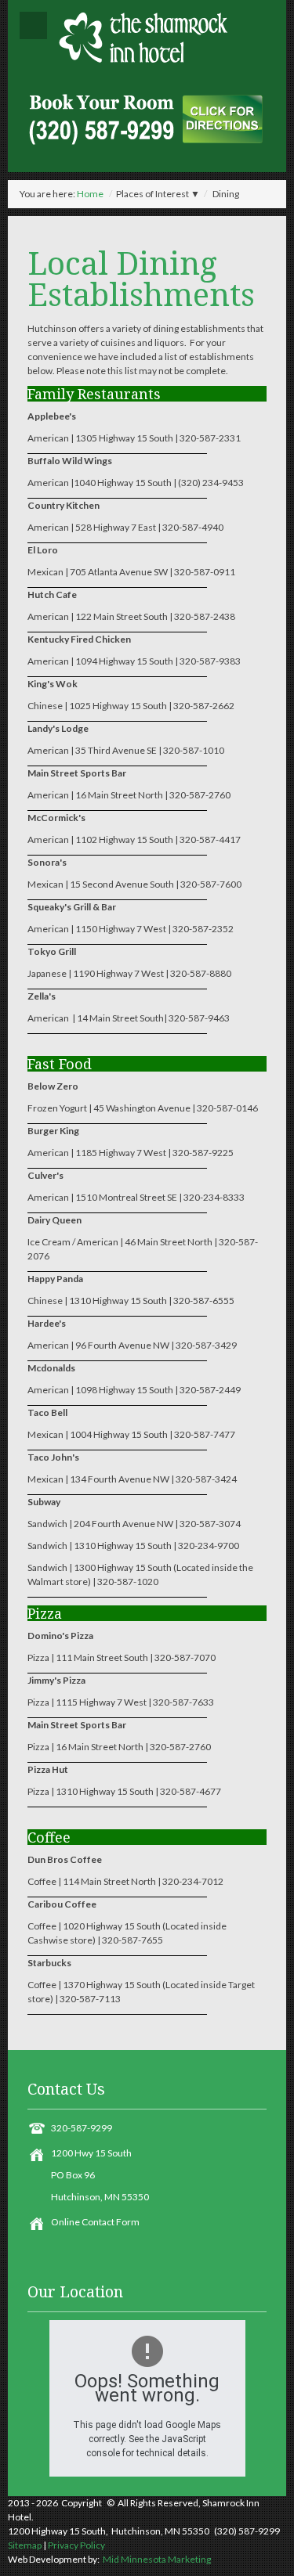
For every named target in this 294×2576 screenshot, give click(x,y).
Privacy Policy (76, 2545)
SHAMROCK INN (147, 37)
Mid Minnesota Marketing (156, 2559)
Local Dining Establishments (141, 278)
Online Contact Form (95, 2222)
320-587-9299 (82, 2128)
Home (90, 194)
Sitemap (25, 2545)
